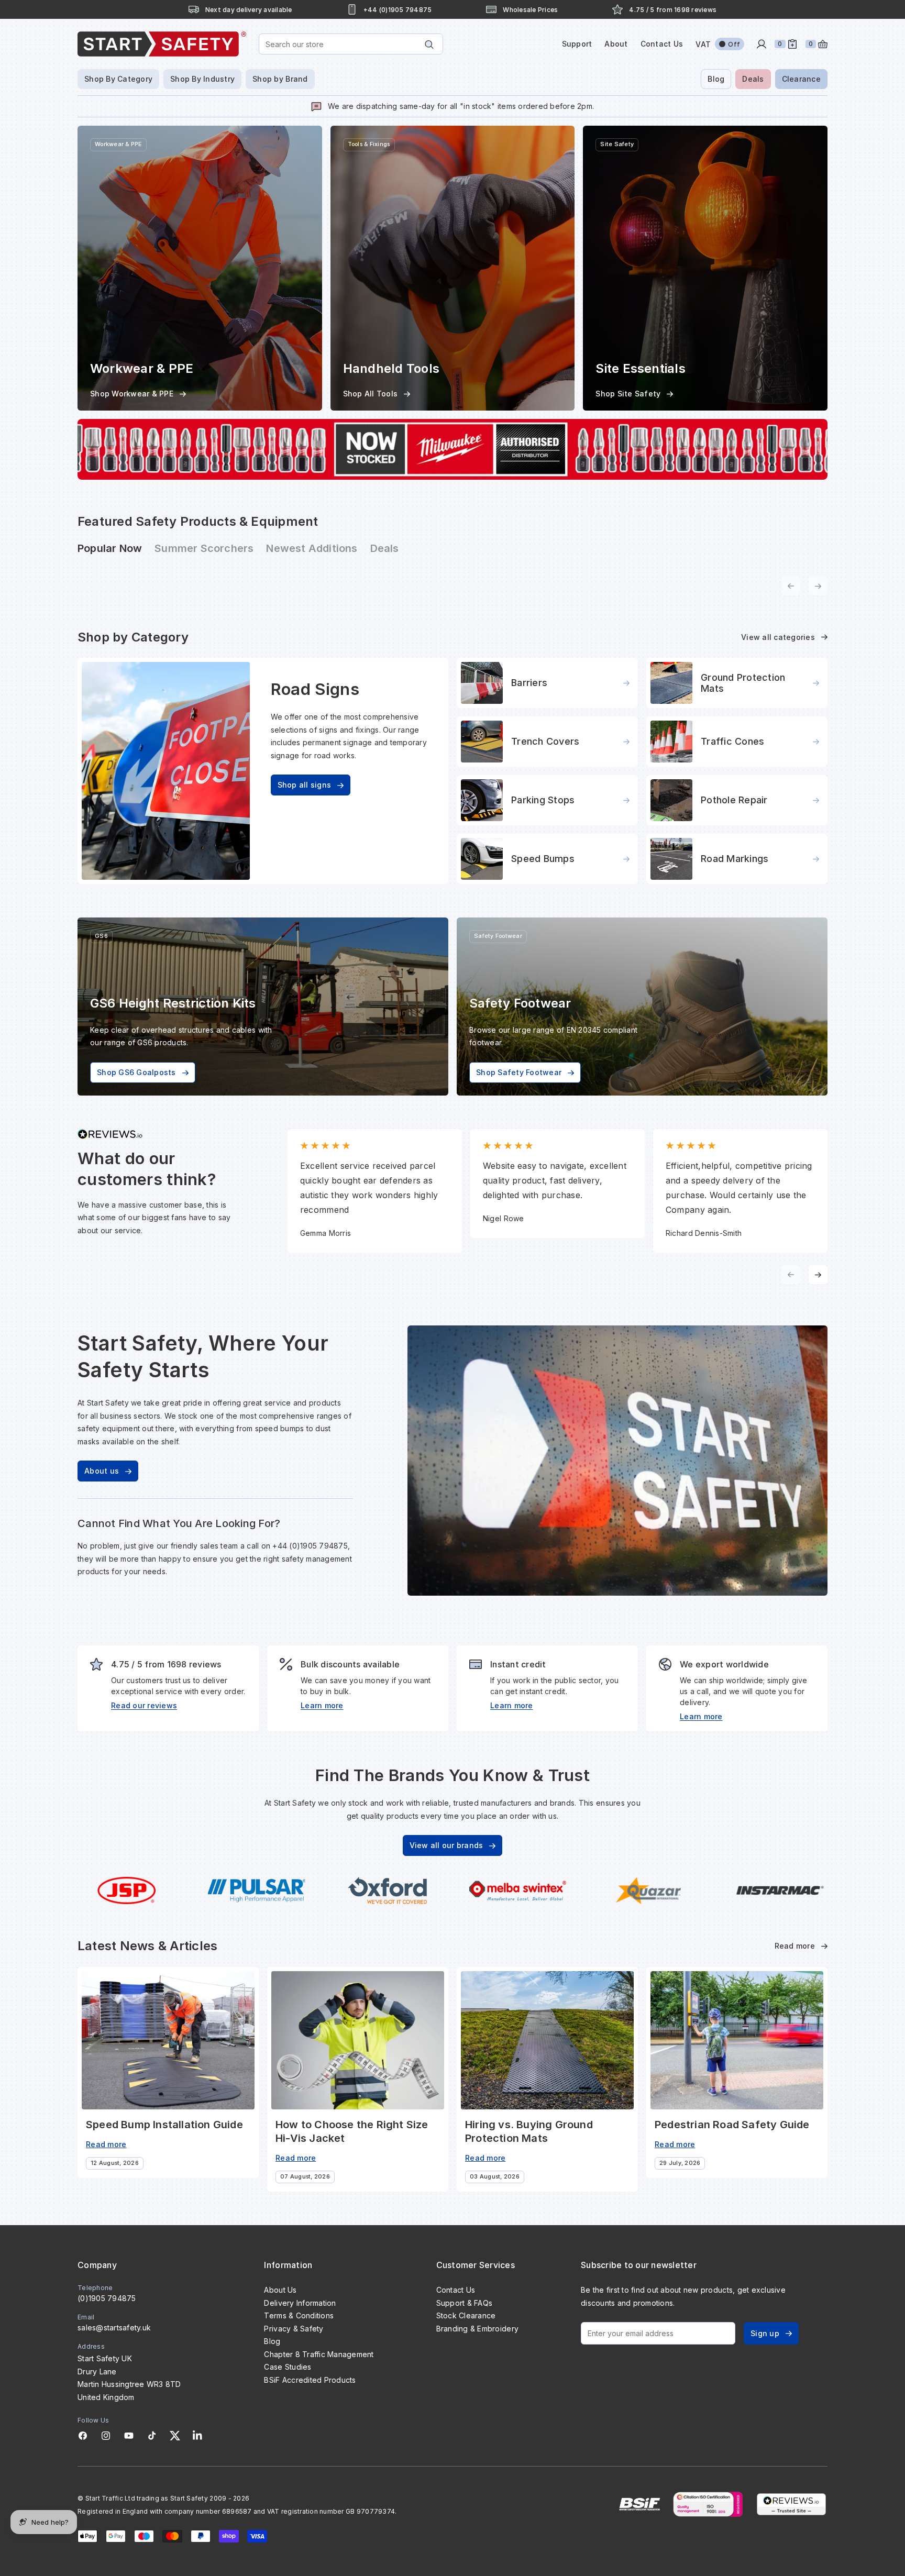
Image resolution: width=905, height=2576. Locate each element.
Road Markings (735, 859)
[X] (175, 2436)
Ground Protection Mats (743, 683)
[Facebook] (83, 2436)
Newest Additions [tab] (312, 548)
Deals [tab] (385, 548)
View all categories (778, 637)
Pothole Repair (734, 800)
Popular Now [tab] (110, 548)
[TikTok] (152, 2436)
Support (577, 44)
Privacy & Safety (294, 2329)
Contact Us (662, 44)
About (616, 44)
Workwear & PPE (118, 144)
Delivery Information (300, 2303)
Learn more (322, 1705)
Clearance (801, 79)
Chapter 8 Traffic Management (319, 2354)
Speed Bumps (543, 859)
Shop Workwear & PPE (132, 394)
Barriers (529, 683)
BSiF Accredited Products (310, 2380)
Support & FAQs (465, 2303)
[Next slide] (818, 1275)
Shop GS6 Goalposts (136, 1072)
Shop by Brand (280, 79)
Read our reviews (144, 1705)
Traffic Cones (732, 741)
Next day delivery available (249, 10)
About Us (280, 2290)
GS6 (101, 936)
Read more (795, 1946)
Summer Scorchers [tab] (204, 548)
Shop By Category (118, 79)
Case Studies (288, 2367)
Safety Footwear (498, 936)
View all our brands (446, 1845)
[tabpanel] (452, 580)
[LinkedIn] (197, 2436)
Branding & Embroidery (477, 2329)
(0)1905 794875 (107, 2298)
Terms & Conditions (299, 2315)
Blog (716, 79)
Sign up (765, 2333)
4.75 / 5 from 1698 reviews (673, 10)
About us (102, 1471)
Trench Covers (545, 741)
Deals (753, 79)
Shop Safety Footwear (519, 1072)
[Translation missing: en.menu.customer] (761, 44)
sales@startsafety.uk (114, 2328)
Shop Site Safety (628, 394)
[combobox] (351, 44)
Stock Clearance (466, 2315)
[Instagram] (106, 2436)
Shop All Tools (371, 394)
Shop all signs (305, 785)
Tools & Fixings (369, 144)
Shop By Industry (202, 79)
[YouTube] (129, 2436)
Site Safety (617, 144)
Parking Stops (543, 800)
